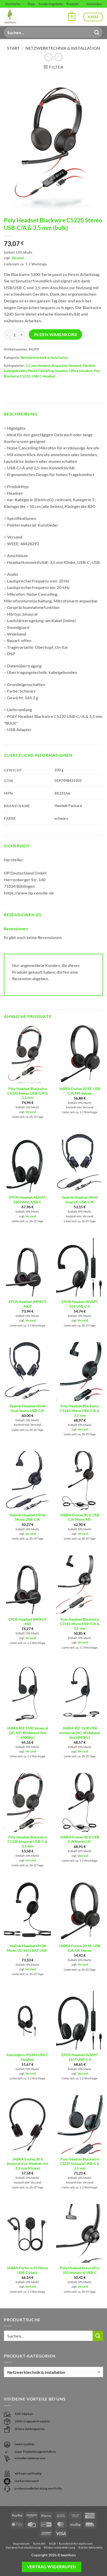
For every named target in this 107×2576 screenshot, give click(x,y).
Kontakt (73, 4)
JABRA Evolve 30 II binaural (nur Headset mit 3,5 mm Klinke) (27, 2164)
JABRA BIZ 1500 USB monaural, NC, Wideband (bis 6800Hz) (80, 1733)
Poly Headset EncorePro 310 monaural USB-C (80, 2270)
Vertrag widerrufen (52, 2567)
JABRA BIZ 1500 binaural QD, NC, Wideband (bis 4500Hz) (27, 1733)
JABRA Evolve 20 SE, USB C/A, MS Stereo (80, 1091)
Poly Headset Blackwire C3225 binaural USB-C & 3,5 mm (80, 2164)
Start (13, 48)
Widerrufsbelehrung (59, 2547)
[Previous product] (59, 57)
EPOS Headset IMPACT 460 (27, 1622)
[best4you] (15, 17)
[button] (72, 17)
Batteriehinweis (91, 2547)
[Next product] (48, 57)
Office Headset (81, 371)
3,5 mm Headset (38, 366)
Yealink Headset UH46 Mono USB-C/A (28, 1517)
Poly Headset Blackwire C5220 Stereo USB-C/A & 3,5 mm (28, 1093)
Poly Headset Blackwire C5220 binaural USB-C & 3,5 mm (27, 1842)
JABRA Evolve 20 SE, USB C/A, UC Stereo (80, 1948)
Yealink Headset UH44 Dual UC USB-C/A (80, 1200)
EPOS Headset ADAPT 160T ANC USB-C (28, 1200)
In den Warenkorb (55, 334)
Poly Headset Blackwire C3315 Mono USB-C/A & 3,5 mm (80, 1624)
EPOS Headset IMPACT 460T (27, 1304)
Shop (31, 4)
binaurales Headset (67, 366)
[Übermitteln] (97, 32)
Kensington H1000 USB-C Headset (27, 2057)
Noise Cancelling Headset (48, 371)
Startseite (13, 4)
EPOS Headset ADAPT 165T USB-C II (80, 2057)
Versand (18, 258)
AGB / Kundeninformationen (71, 2544)
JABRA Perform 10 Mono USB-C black (27, 2270)
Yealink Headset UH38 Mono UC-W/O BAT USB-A (27, 1950)
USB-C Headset (44, 376)
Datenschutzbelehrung (23, 2547)
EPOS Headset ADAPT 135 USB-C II (80, 1304)
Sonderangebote (51, 4)
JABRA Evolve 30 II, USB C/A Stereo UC (80, 1839)
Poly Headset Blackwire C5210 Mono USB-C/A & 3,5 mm (80, 1411)
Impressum (21, 2544)
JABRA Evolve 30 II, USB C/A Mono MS (80, 1517)
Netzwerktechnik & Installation (63, 48)
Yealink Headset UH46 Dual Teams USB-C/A (28, 1408)
